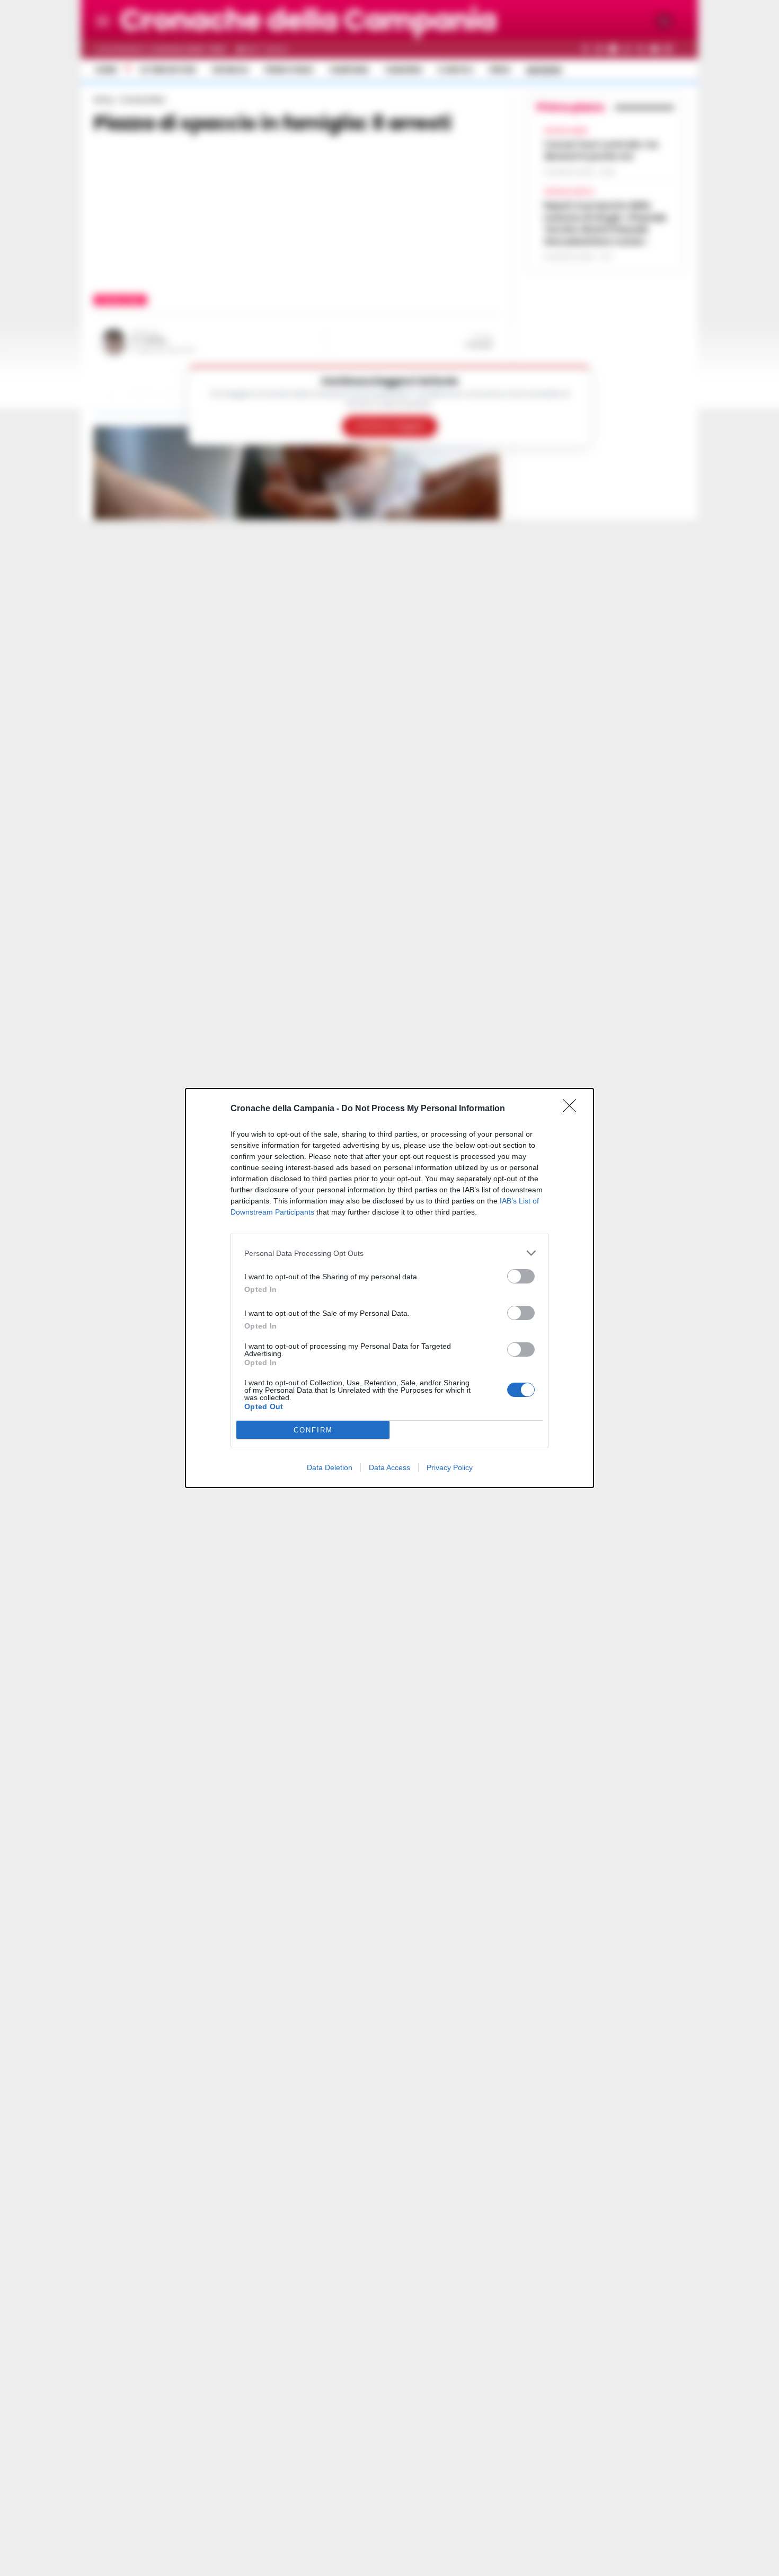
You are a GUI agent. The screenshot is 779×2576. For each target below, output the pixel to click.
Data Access (389, 1467)
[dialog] (389, 1288)
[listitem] (389, 1253)
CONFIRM (313, 1430)
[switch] (521, 1276)
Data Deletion (330, 1467)
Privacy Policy (450, 1467)
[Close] (573, 1109)
